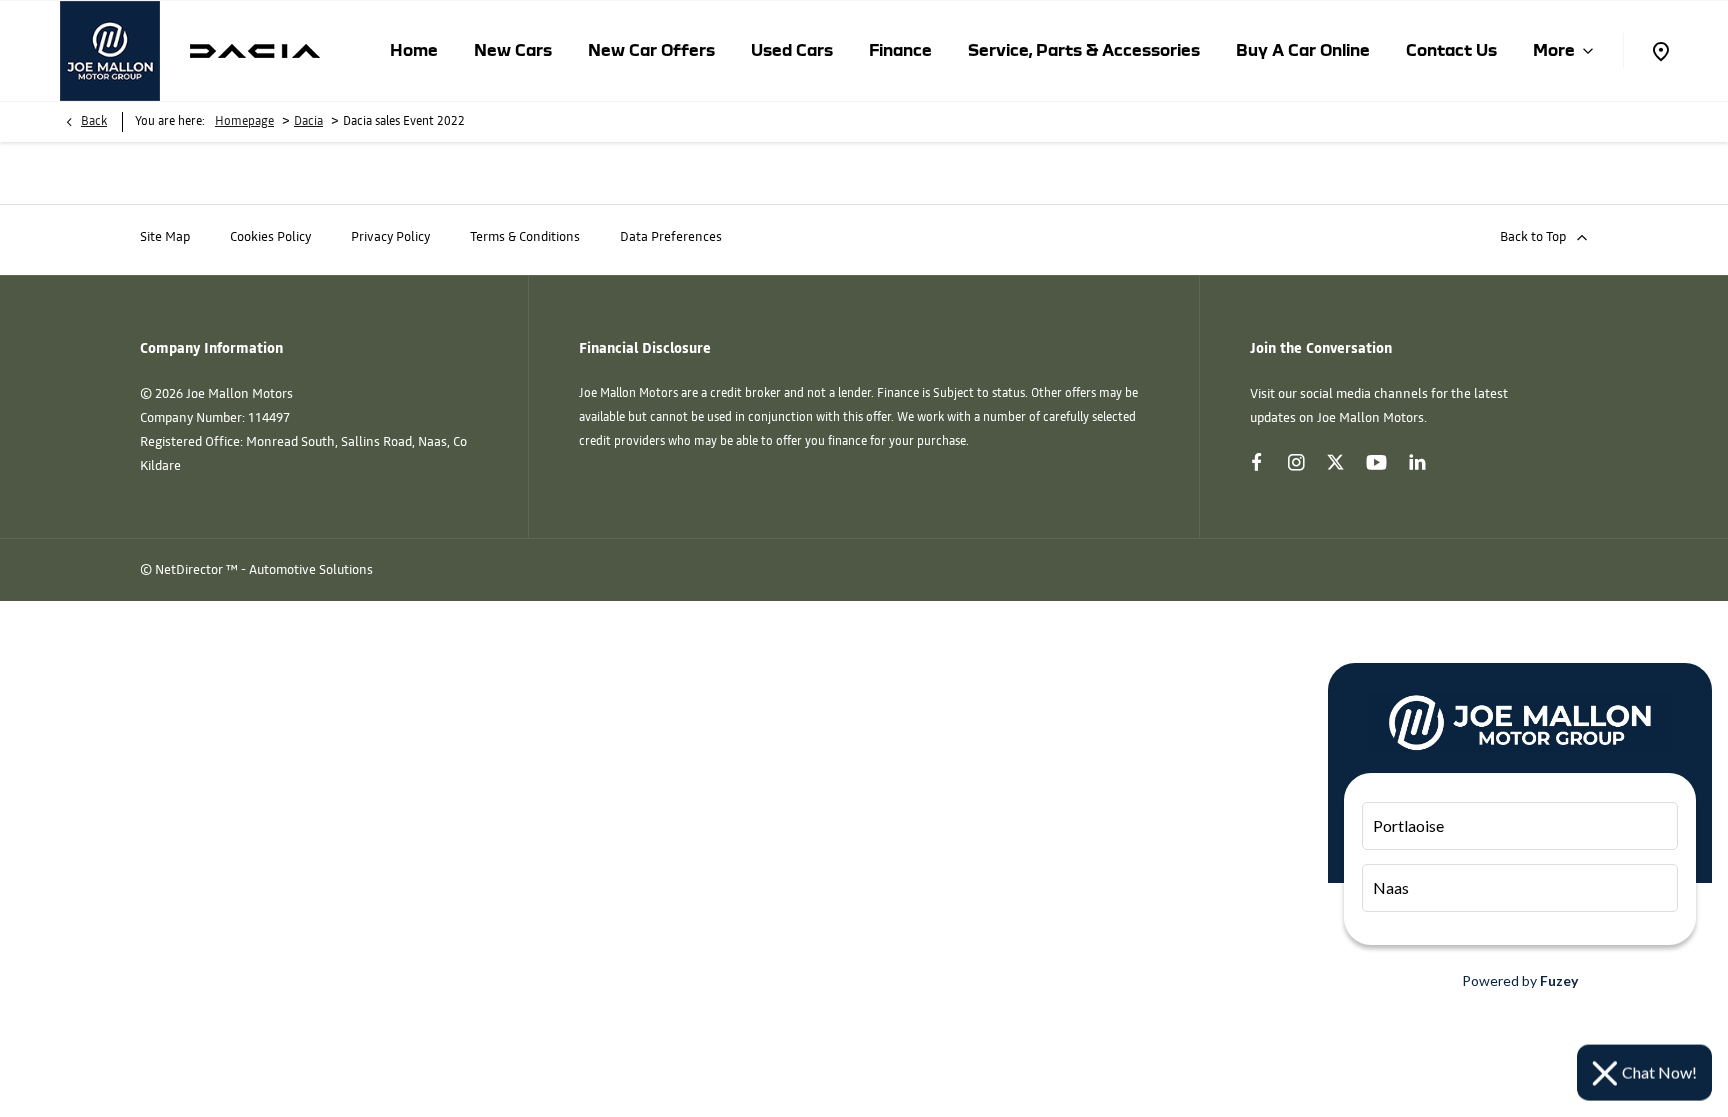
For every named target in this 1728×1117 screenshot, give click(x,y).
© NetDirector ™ (190, 570)
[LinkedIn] (1417, 462)
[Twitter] (1335, 462)
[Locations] (1660, 51)
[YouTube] (1376, 463)
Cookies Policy (270, 237)
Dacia (308, 121)
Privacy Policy (390, 237)
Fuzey (1559, 980)
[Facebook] (1256, 462)
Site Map (165, 237)
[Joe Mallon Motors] (110, 51)
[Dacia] (255, 51)
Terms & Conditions (525, 237)
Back (94, 121)
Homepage (244, 121)
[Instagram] (1296, 462)
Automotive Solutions (311, 570)
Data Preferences (671, 237)
